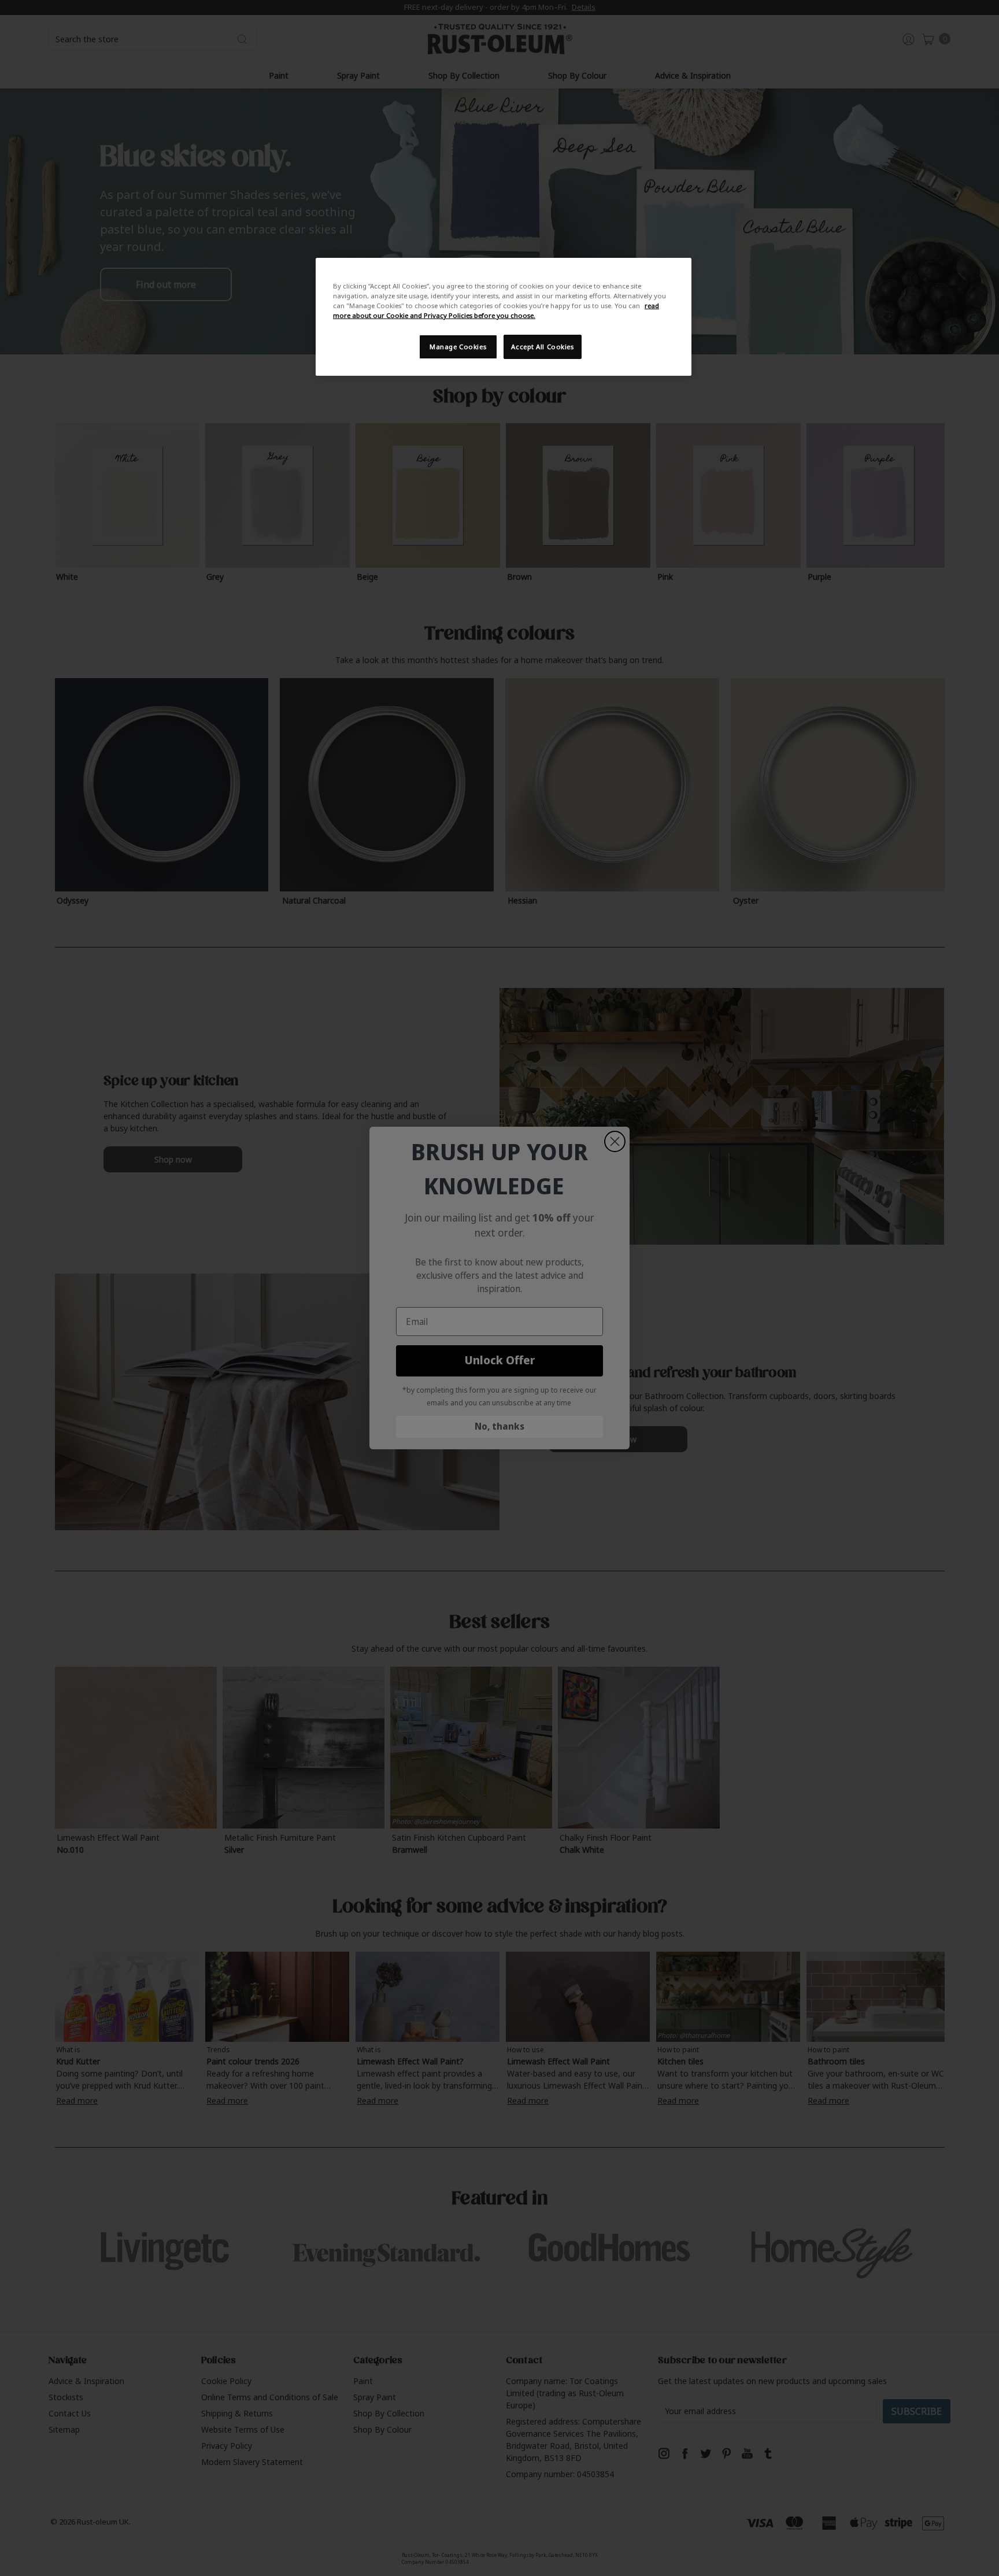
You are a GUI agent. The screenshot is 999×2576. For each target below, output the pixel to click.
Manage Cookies (458, 347)
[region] (504, 317)
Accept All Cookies (542, 347)
